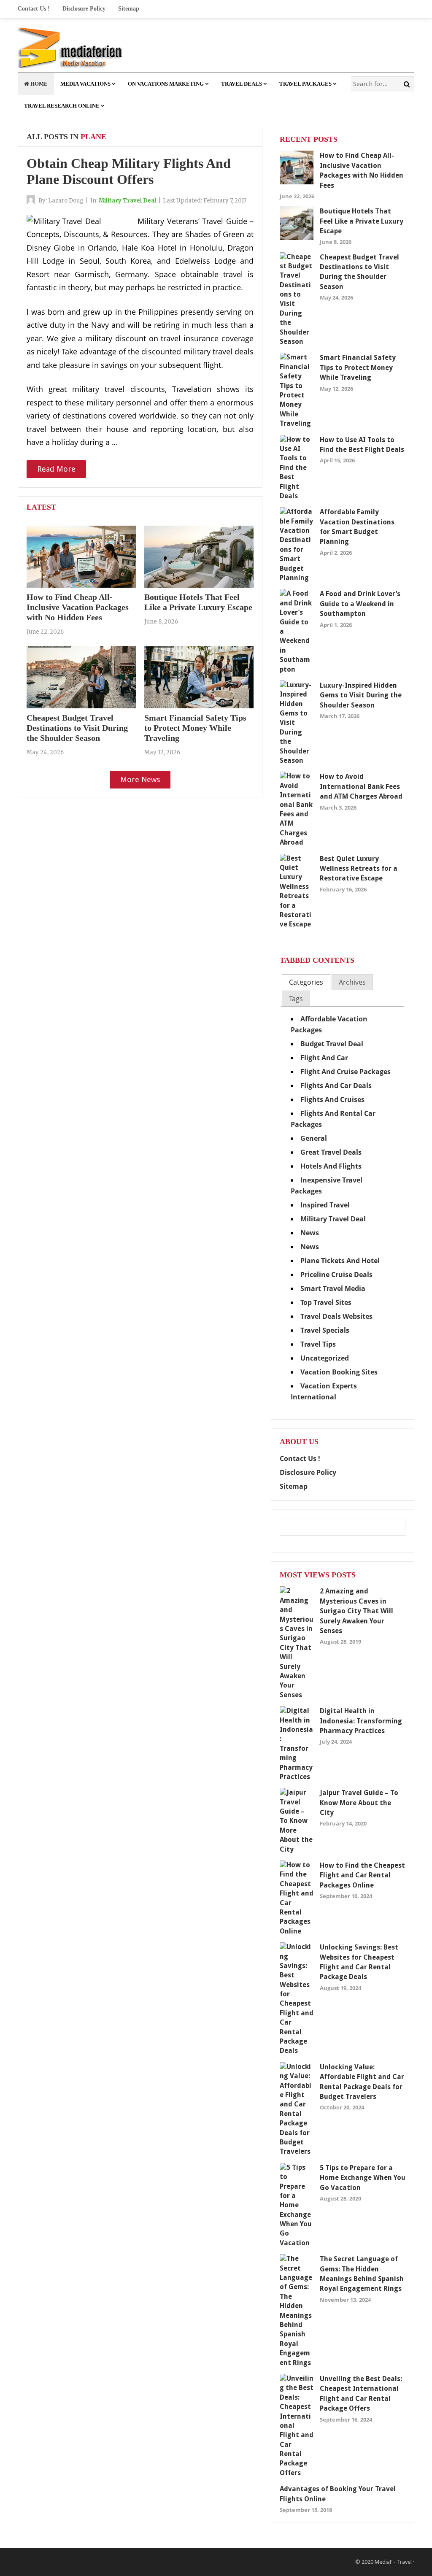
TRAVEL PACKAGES (305, 84)
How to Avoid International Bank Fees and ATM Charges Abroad (361, 786)
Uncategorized (325, 1358)
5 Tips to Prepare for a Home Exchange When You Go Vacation (363, 2178)
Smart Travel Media (333, 1288)
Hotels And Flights (331, 1166)
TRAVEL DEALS (242, 84)
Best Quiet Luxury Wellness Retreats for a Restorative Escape (359, 869)
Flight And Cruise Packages (346, 1072)
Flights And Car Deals (336, 1085)
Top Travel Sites (326, 1302)
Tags (296, 999)
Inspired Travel (325, 1205)
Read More (56, 469)
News (310, 1233)
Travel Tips (318, 1344)
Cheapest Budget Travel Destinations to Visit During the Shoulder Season (77, 728)
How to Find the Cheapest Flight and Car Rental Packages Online (362, 1875)
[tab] (306, 982)
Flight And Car (324, 1058)
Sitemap (129, 9)
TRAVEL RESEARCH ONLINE (62, 106)
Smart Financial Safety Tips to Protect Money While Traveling (195, 728)
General (314, 1138)
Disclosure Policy (84, 9)
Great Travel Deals (331, 1152)
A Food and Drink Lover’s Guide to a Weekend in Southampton (360, 604)
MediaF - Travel (393, 2562)
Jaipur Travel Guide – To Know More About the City (359, 1803)
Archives (352, 982)
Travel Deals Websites (336, 1316)
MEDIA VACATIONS (85, 84)
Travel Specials (325, 1330)
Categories (306, 982)
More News (140, 779)
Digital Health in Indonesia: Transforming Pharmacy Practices (361, 1721)
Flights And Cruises (332, 1099)
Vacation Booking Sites (339, 1372)
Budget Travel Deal (332, 1044)
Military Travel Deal (127, 201)
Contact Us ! (34, 9)
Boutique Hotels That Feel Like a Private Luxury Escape (362, 221)
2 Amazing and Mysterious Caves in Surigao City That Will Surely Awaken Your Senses (356, 1611)
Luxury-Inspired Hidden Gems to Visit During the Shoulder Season (361, 695)
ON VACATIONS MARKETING (166, 84)
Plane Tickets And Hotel (340, 1261)
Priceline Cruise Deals (336, 1274)
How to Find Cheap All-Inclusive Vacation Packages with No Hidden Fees (78, 607)
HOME (38, 84)
